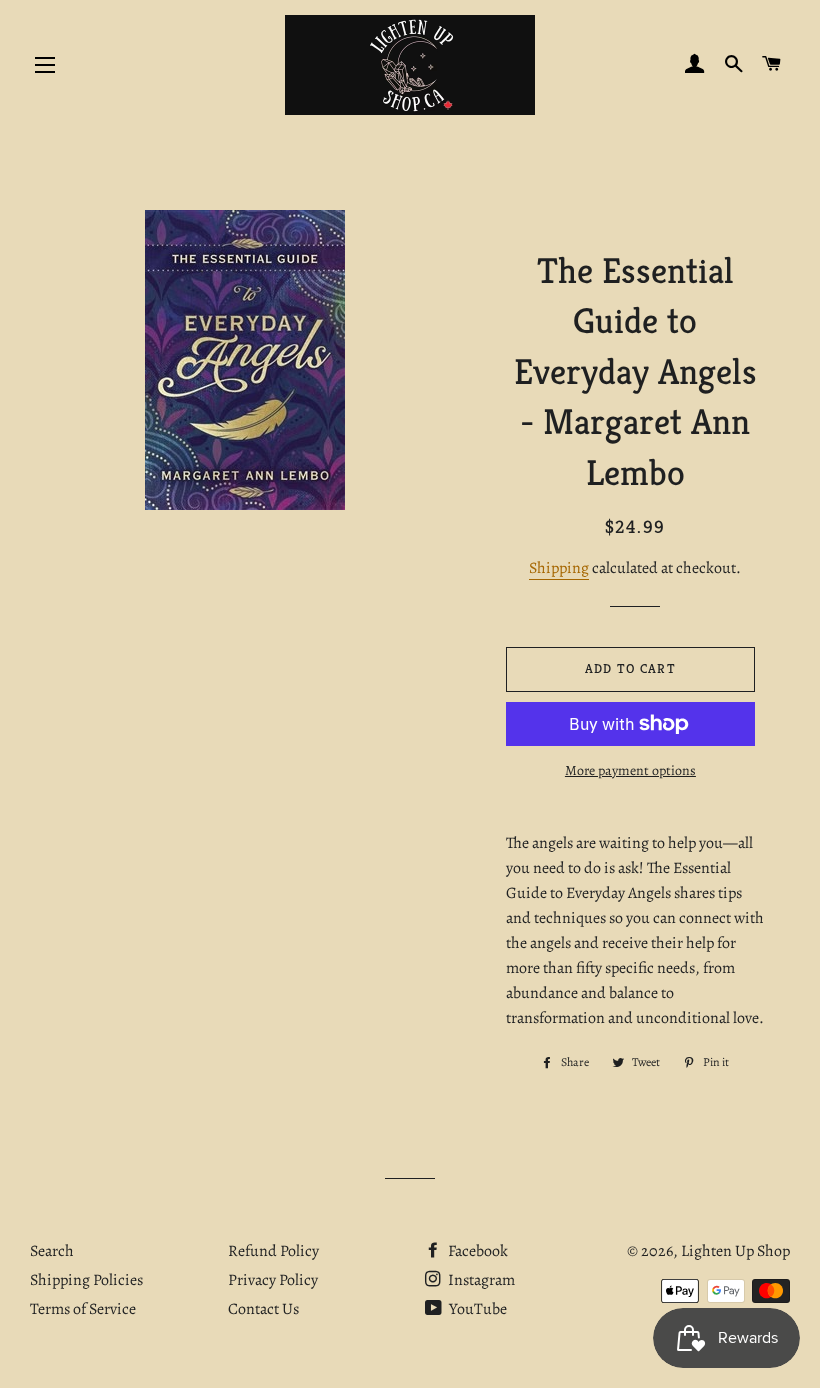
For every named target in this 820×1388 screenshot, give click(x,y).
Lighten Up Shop (735, 1251)
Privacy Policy (273, 1280)
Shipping (559, 568)
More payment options (630, 770)
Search (52, 1251)
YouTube (476, 1309)
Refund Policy (273, 1251)
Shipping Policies (86, 1280)
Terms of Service (83, 1309)
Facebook (476, 1251)
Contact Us (263, 1309)
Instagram (480, 1280)
